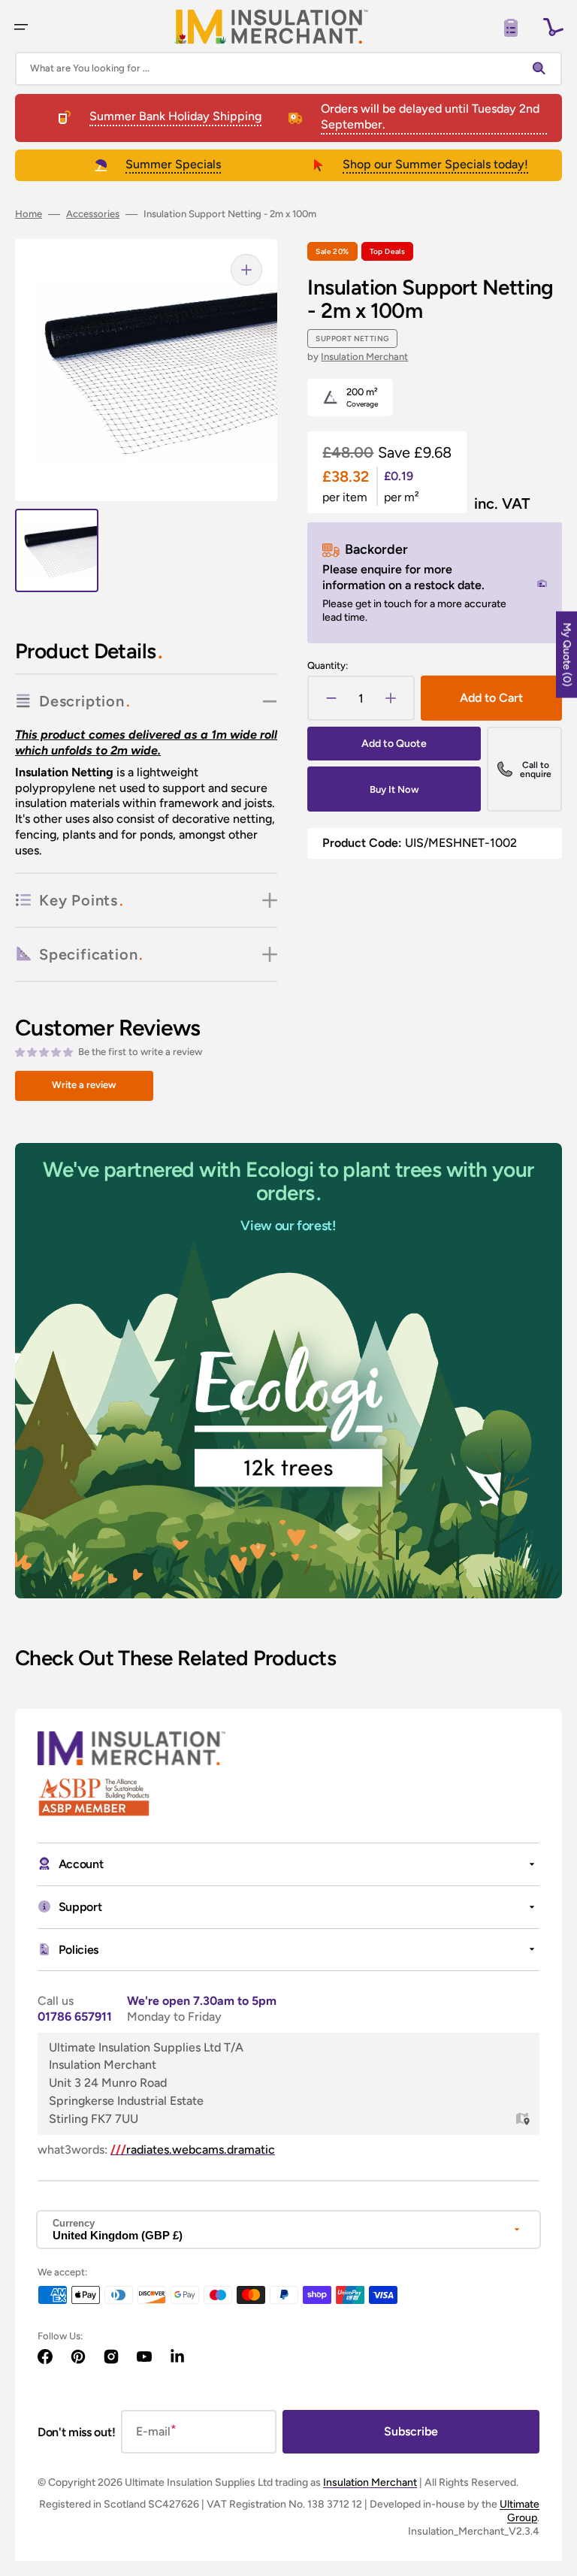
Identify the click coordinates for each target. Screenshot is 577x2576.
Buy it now (394, 789)
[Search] (542, 68)
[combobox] (288, 69)
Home (29, 214)
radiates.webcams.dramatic (193, 2150)
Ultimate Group (520, 2511)
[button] (21, 27)
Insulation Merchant (364, 357)
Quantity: (328, 665)
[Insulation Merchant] (271, 27)
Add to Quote (394, 744)
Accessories (93, 214)
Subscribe (411, 2431)
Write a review (84, 1085)
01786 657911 (75, 2017)
